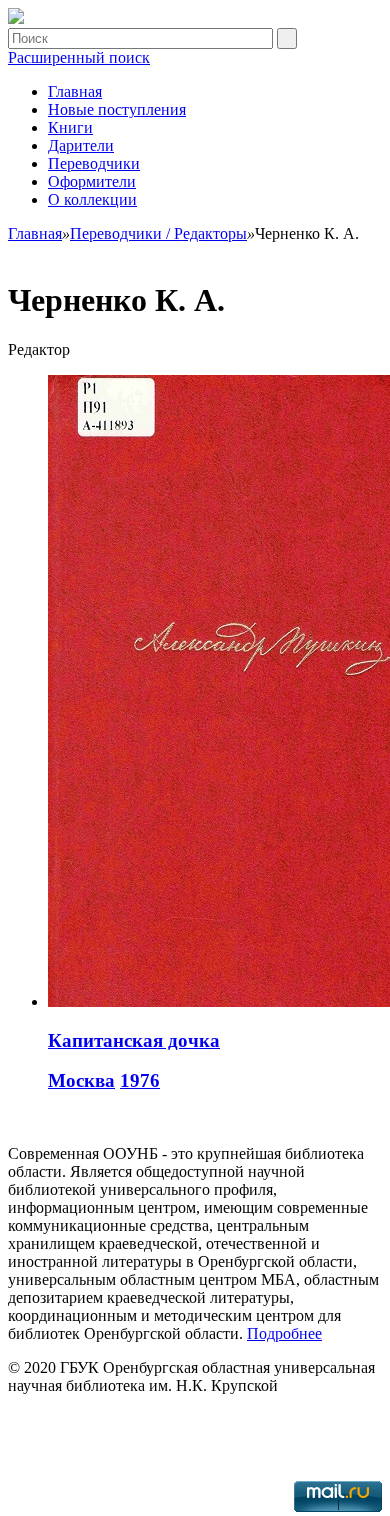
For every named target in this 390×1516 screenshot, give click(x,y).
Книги (70, 127)
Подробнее (284, 1333)
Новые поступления (117, 109)
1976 (140, 1080)
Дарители (81, 145)
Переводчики (94, 163)
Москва (81, 1080)
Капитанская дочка (134, 1040)
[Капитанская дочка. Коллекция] (16, 18)
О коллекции (92, 199)
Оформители (92, 181)
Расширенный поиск (79, 57)
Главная (75, 91)
